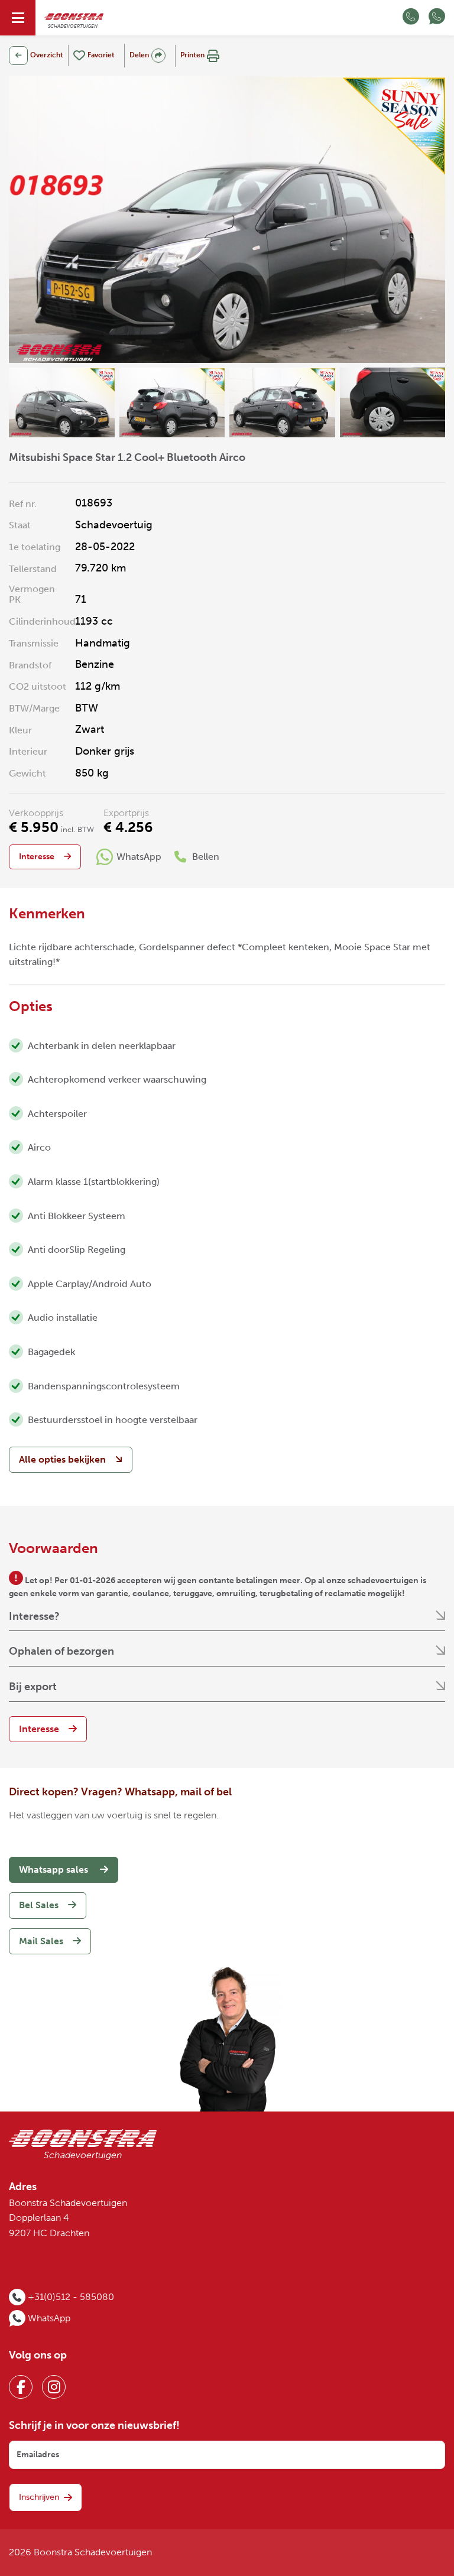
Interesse (37, 857)
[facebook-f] (21, 2387)
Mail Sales (41, 1941)
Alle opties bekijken (62, 1459)
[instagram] (54, 2387)
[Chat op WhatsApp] (437, 18)
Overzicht (47, 55)
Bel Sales (39, 1905)
